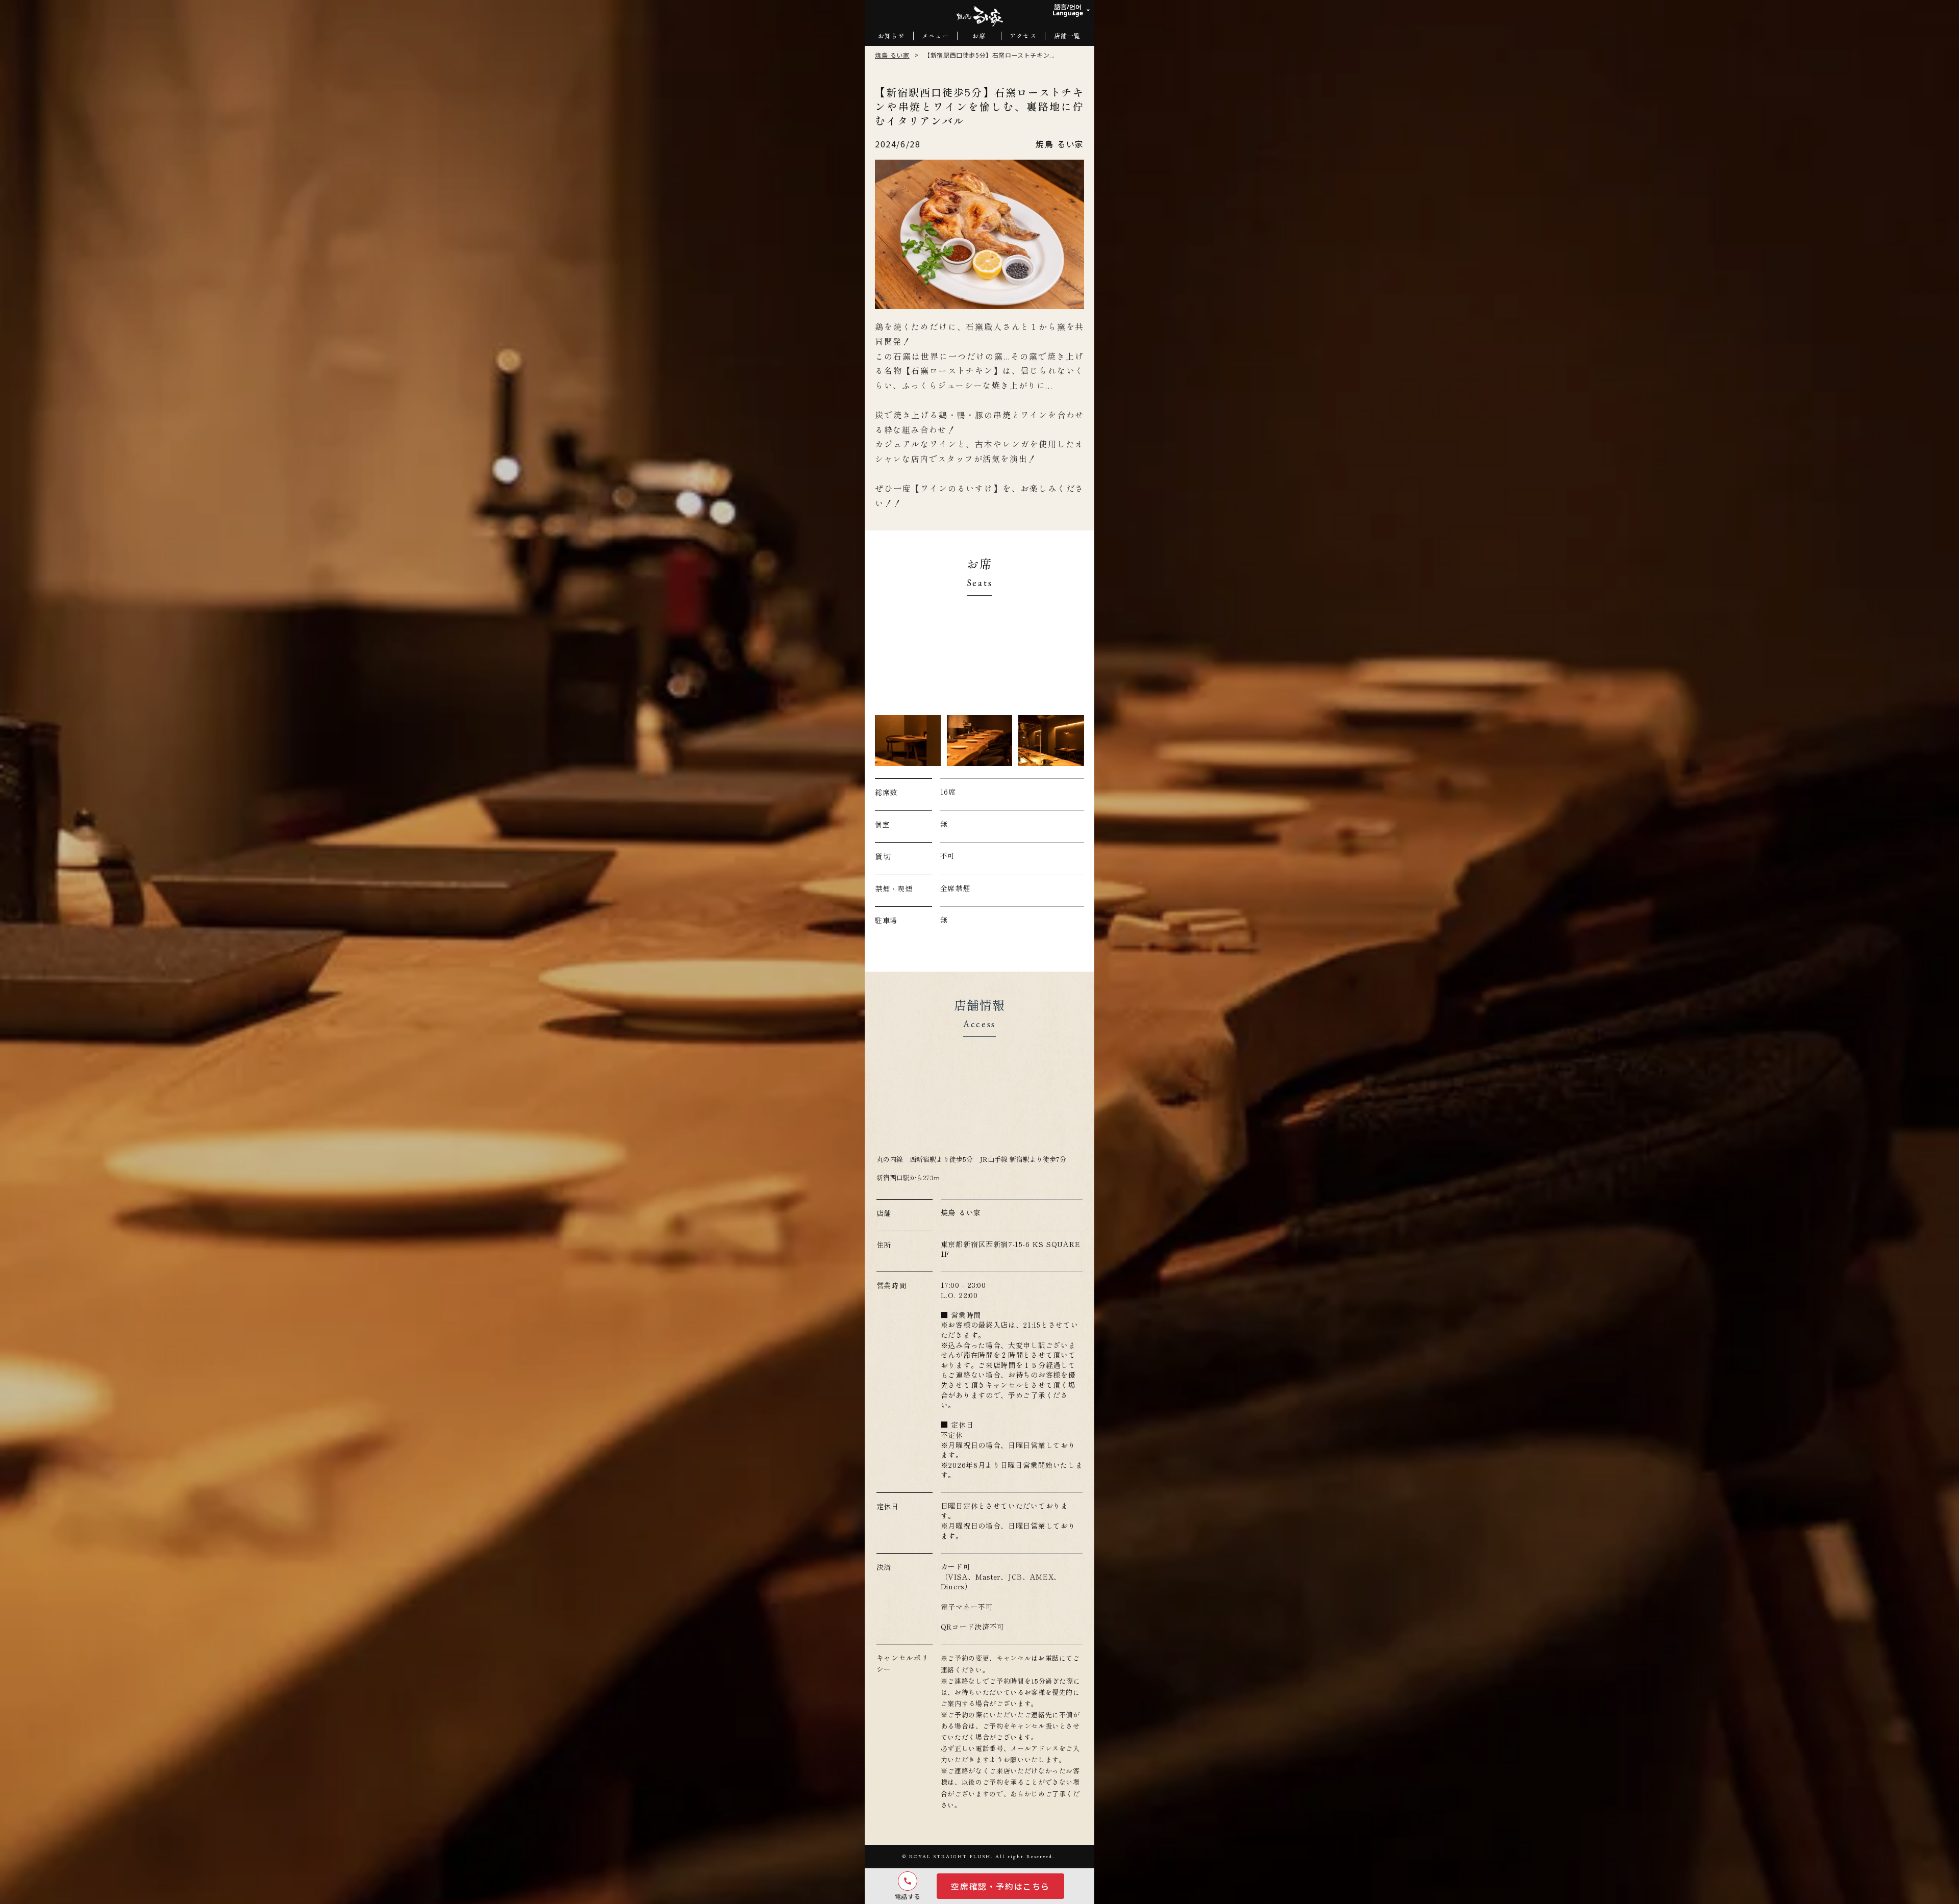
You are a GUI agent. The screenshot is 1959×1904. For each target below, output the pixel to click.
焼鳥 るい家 (892, 55)
